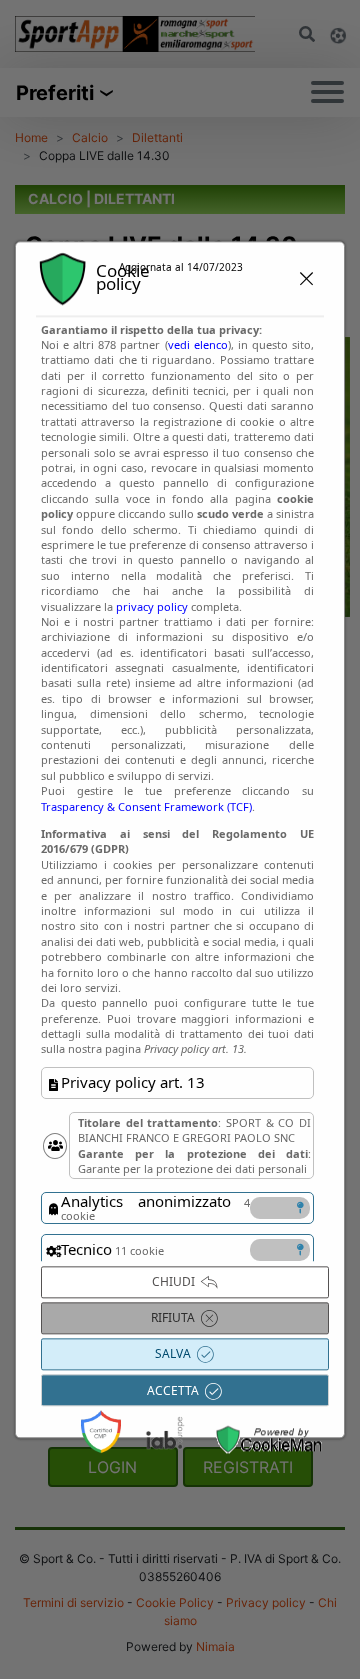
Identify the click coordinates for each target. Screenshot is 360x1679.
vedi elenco (198, 344)
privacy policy (152, 606)
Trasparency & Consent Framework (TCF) (146, 806)
